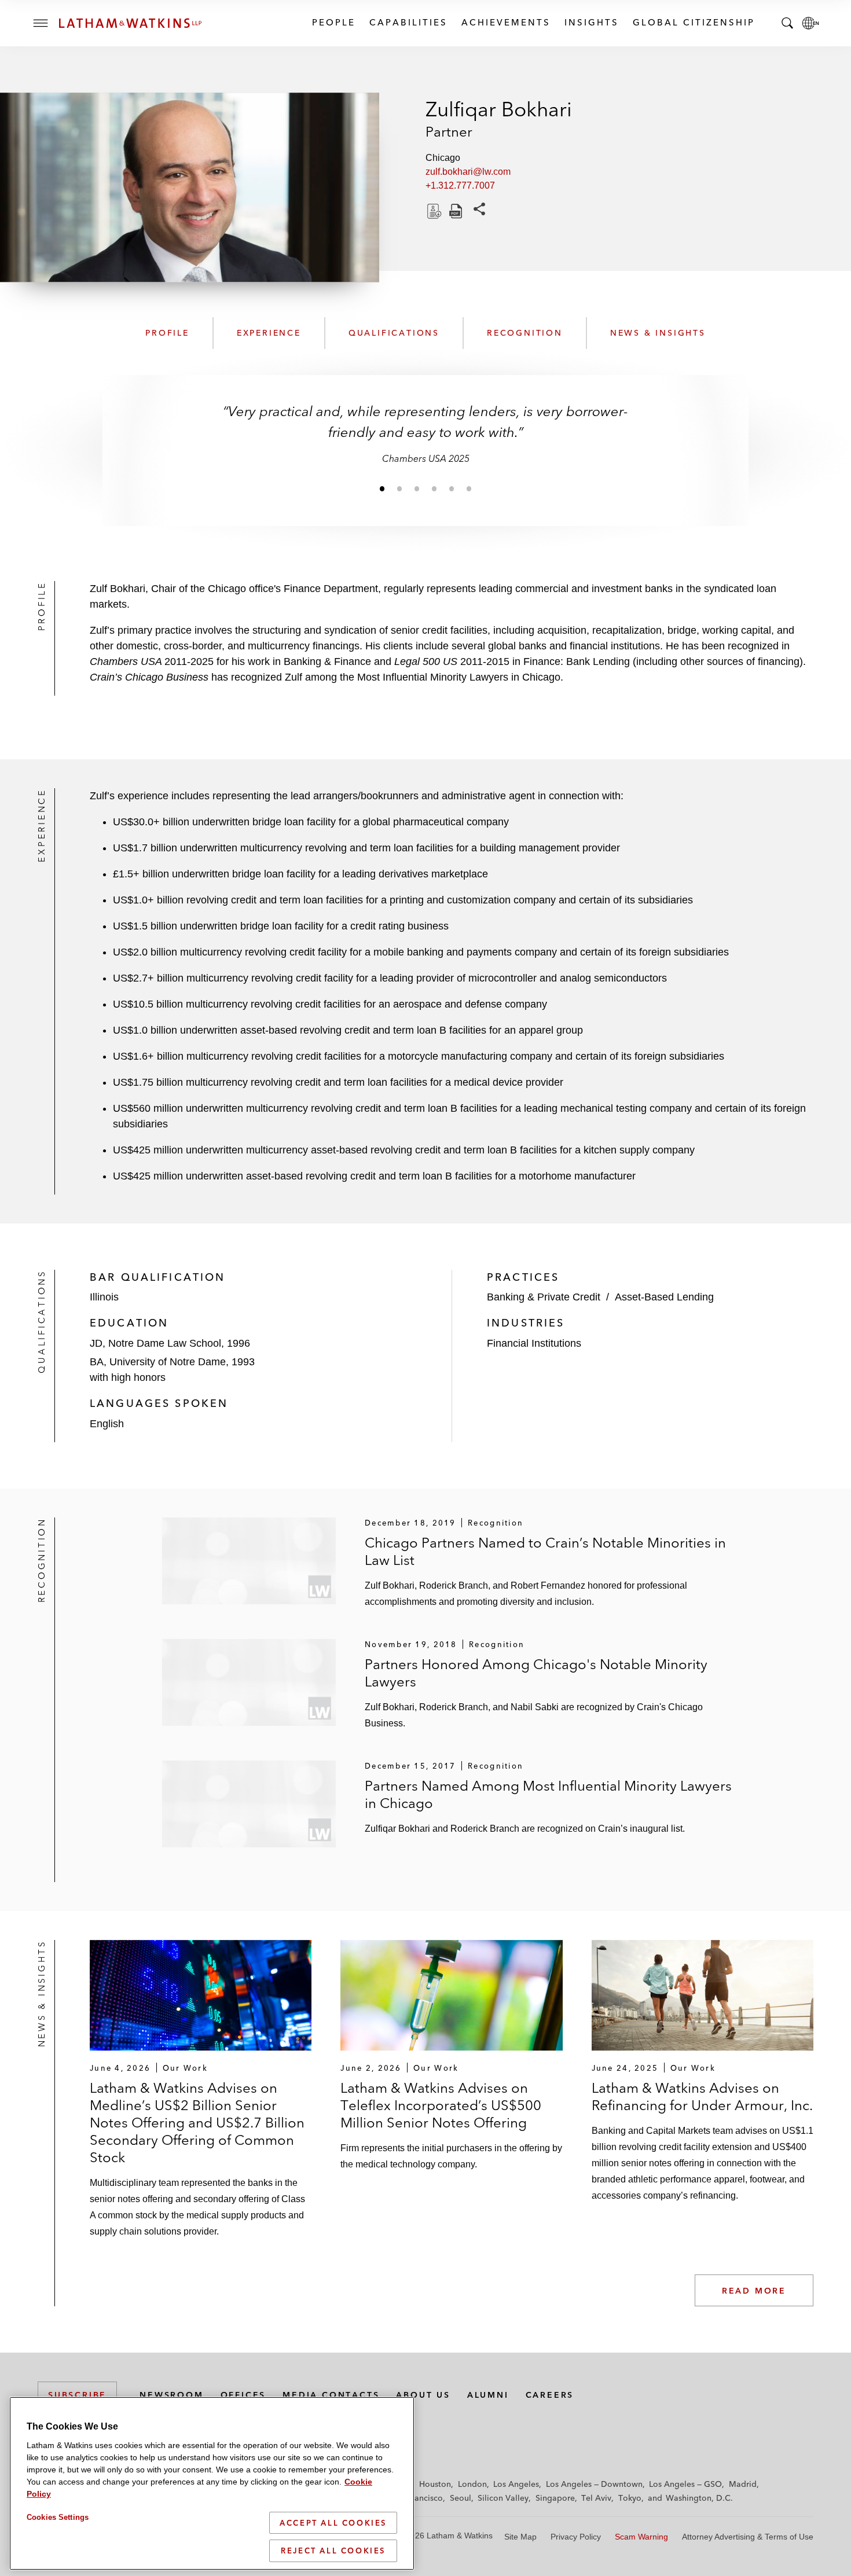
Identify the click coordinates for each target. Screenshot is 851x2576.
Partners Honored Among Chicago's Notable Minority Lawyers (536, 1673)
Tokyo (630, 2498)
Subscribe (77, 2395)
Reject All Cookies (333, 2551)
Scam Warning (641, 2537)
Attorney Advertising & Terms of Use (748, 2537)
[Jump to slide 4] (434, 488)
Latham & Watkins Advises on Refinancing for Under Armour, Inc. (702, 2097)
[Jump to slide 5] (452, 488)
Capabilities (408, 22)
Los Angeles (516, 2484)
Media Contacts (331, 2395)
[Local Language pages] (810, 23)
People (333, 22)
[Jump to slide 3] (417, 488)
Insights (591, 22)
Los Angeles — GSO (685, 2484)
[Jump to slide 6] (469, 488)
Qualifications (394, 333)
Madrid (743, 2484)
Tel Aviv (596, 2498)
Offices (243, 2395)
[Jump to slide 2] (399, 488)
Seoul (461, 2498)
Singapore (555, 2498)
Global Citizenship (693, 22)
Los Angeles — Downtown (594, 2484)
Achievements (505, 22)
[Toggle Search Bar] (787, 23)
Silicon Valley (503, 2498)
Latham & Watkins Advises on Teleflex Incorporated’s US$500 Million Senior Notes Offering (441, 2105)
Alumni (488, 2395)
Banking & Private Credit (544, 1297)
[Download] (433, 211)
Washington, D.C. (699, 2498)
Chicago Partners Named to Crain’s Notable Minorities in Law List (545, 1551)
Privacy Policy (576, 2537)
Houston (435, 2484)
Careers (550, 2395)
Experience (269, 333)
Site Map (520, 2537)
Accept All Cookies (333, 2523)
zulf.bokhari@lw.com (468, 172)
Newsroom (171, 2395)
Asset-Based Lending (664, 1297)
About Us (423, 2395)
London (472, 2484)
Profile (167, 333)
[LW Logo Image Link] (130, 23)
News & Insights (658, 333)
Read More (754, 2291)
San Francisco (417, 2498)
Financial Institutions (534, 1343)
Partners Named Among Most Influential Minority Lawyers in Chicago (548, 1794)
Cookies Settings (58, 2517)
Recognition (525, 333)
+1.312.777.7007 (460, 185)
